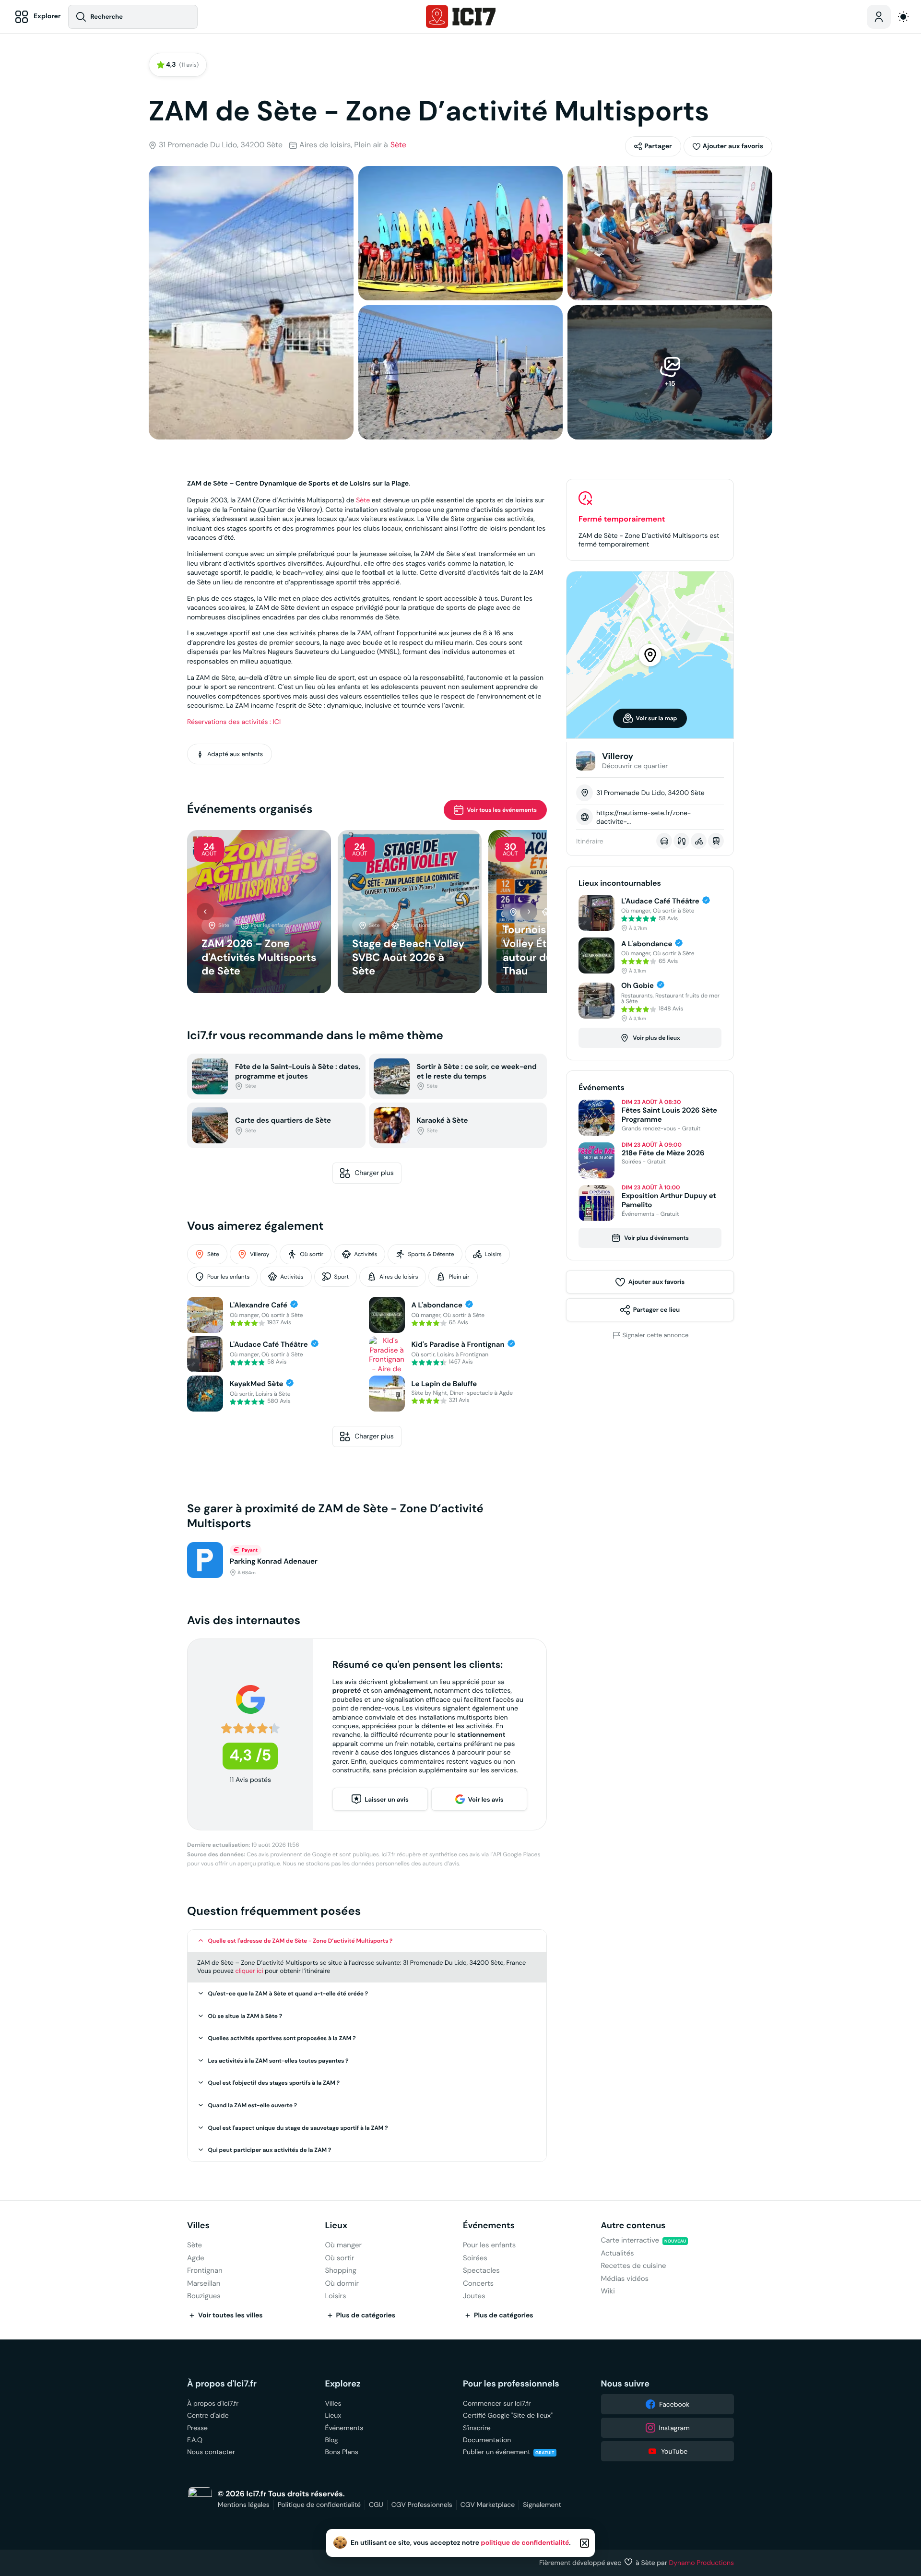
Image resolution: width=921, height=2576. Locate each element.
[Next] (529, 912)
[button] (728, 146)
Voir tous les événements (502, 810)
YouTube (674, 2451)
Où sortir (312, 1254)
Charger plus (374, 1173)
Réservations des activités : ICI (234, 722)
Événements (489, 2226)
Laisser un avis (387, 1799)
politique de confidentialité (525, 2543)
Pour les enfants (228, 1277)
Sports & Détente (431, 1254)
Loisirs (493, 1254)
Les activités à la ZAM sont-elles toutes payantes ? (278, 2061)
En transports (716, 841)
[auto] (903, 17)
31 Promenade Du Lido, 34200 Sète (221, 145)
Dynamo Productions (702, 2563)
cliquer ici (249, 1971)
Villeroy (260, 1254)
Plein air (459, 1277)
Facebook (674, 2404)
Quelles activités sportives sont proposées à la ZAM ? (282, 2038)
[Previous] (205, 912)
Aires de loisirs (399, 1277)
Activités (366, 1254)
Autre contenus (633, 2226)
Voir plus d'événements (656, 1238)
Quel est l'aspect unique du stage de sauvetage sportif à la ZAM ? (298, 2128)
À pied (681, 841)
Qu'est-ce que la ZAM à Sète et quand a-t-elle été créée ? (288, 1994)
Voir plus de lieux (656, 1038)
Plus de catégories (366, 2315)
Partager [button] (658, 146)
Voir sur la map (657, 718)
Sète (398, 145)
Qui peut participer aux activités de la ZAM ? (270, 2150)
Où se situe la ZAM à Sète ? (245, 2016)
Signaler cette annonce (656, 1335)
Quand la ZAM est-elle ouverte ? (253, 2105)
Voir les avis (486, 1799)
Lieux (337, 2226)
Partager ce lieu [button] (656, 1310)
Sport (342, 1277)
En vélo (699, 841)
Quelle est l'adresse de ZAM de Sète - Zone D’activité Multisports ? (301, 1941)
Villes (198, 2226)
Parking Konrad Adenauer (274, 1561)
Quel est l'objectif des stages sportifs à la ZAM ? (274, 2083)
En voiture (664, 841)
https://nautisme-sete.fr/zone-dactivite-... (644, 817)
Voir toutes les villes (230, 2315)
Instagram (674, 2428)
